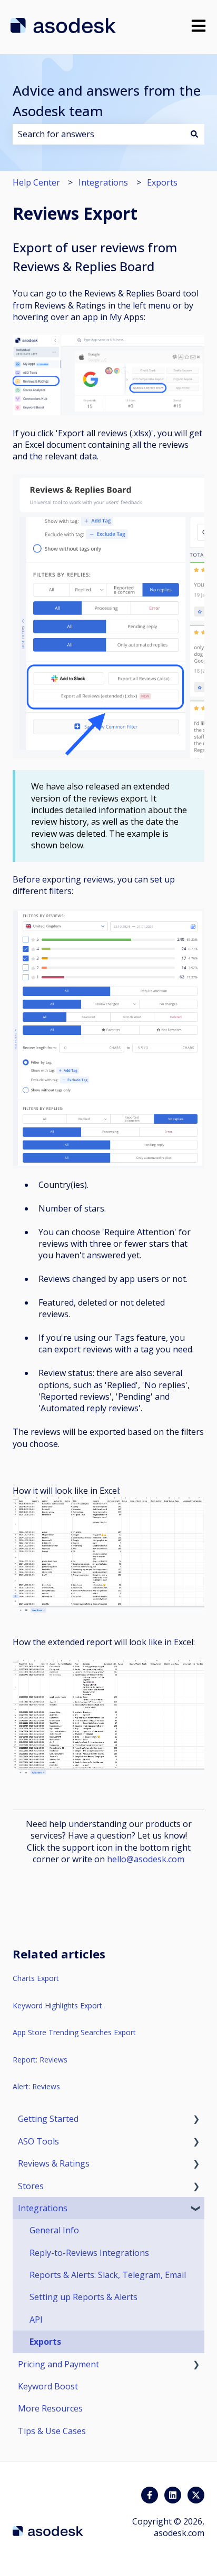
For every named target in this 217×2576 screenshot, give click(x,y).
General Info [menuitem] (54, 2230)
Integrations (103, 182)
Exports (162, 182)
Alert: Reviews (36, 2086)
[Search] (194, 134)
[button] (196, 2120)
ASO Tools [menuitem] (38, 2141)
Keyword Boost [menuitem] (48, 2386)
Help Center (36, 182)
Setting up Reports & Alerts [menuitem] (83, 2297)
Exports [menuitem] (45, 2342)
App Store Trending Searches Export (74, 2032)
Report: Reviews (40, 2060)
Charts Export (36, 1978)
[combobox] (98, 134)
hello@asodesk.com (146, 1859)
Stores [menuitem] (31, 2186)
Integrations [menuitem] (43, 2208)
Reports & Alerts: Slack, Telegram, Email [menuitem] (108, 2275)
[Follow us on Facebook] (150, 2495)
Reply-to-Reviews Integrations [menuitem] (89, 2253)
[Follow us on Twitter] (196, 2495)
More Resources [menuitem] (50, 2408)
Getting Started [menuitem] (48, 2119)
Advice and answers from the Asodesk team (107, 101)
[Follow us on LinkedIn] (173, 2495)
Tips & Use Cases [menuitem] (52, 2431)
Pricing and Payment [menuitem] (58, 2364)
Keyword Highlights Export (57, 2005)
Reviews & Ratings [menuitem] (54, 2163)
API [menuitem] (36, 2320)
